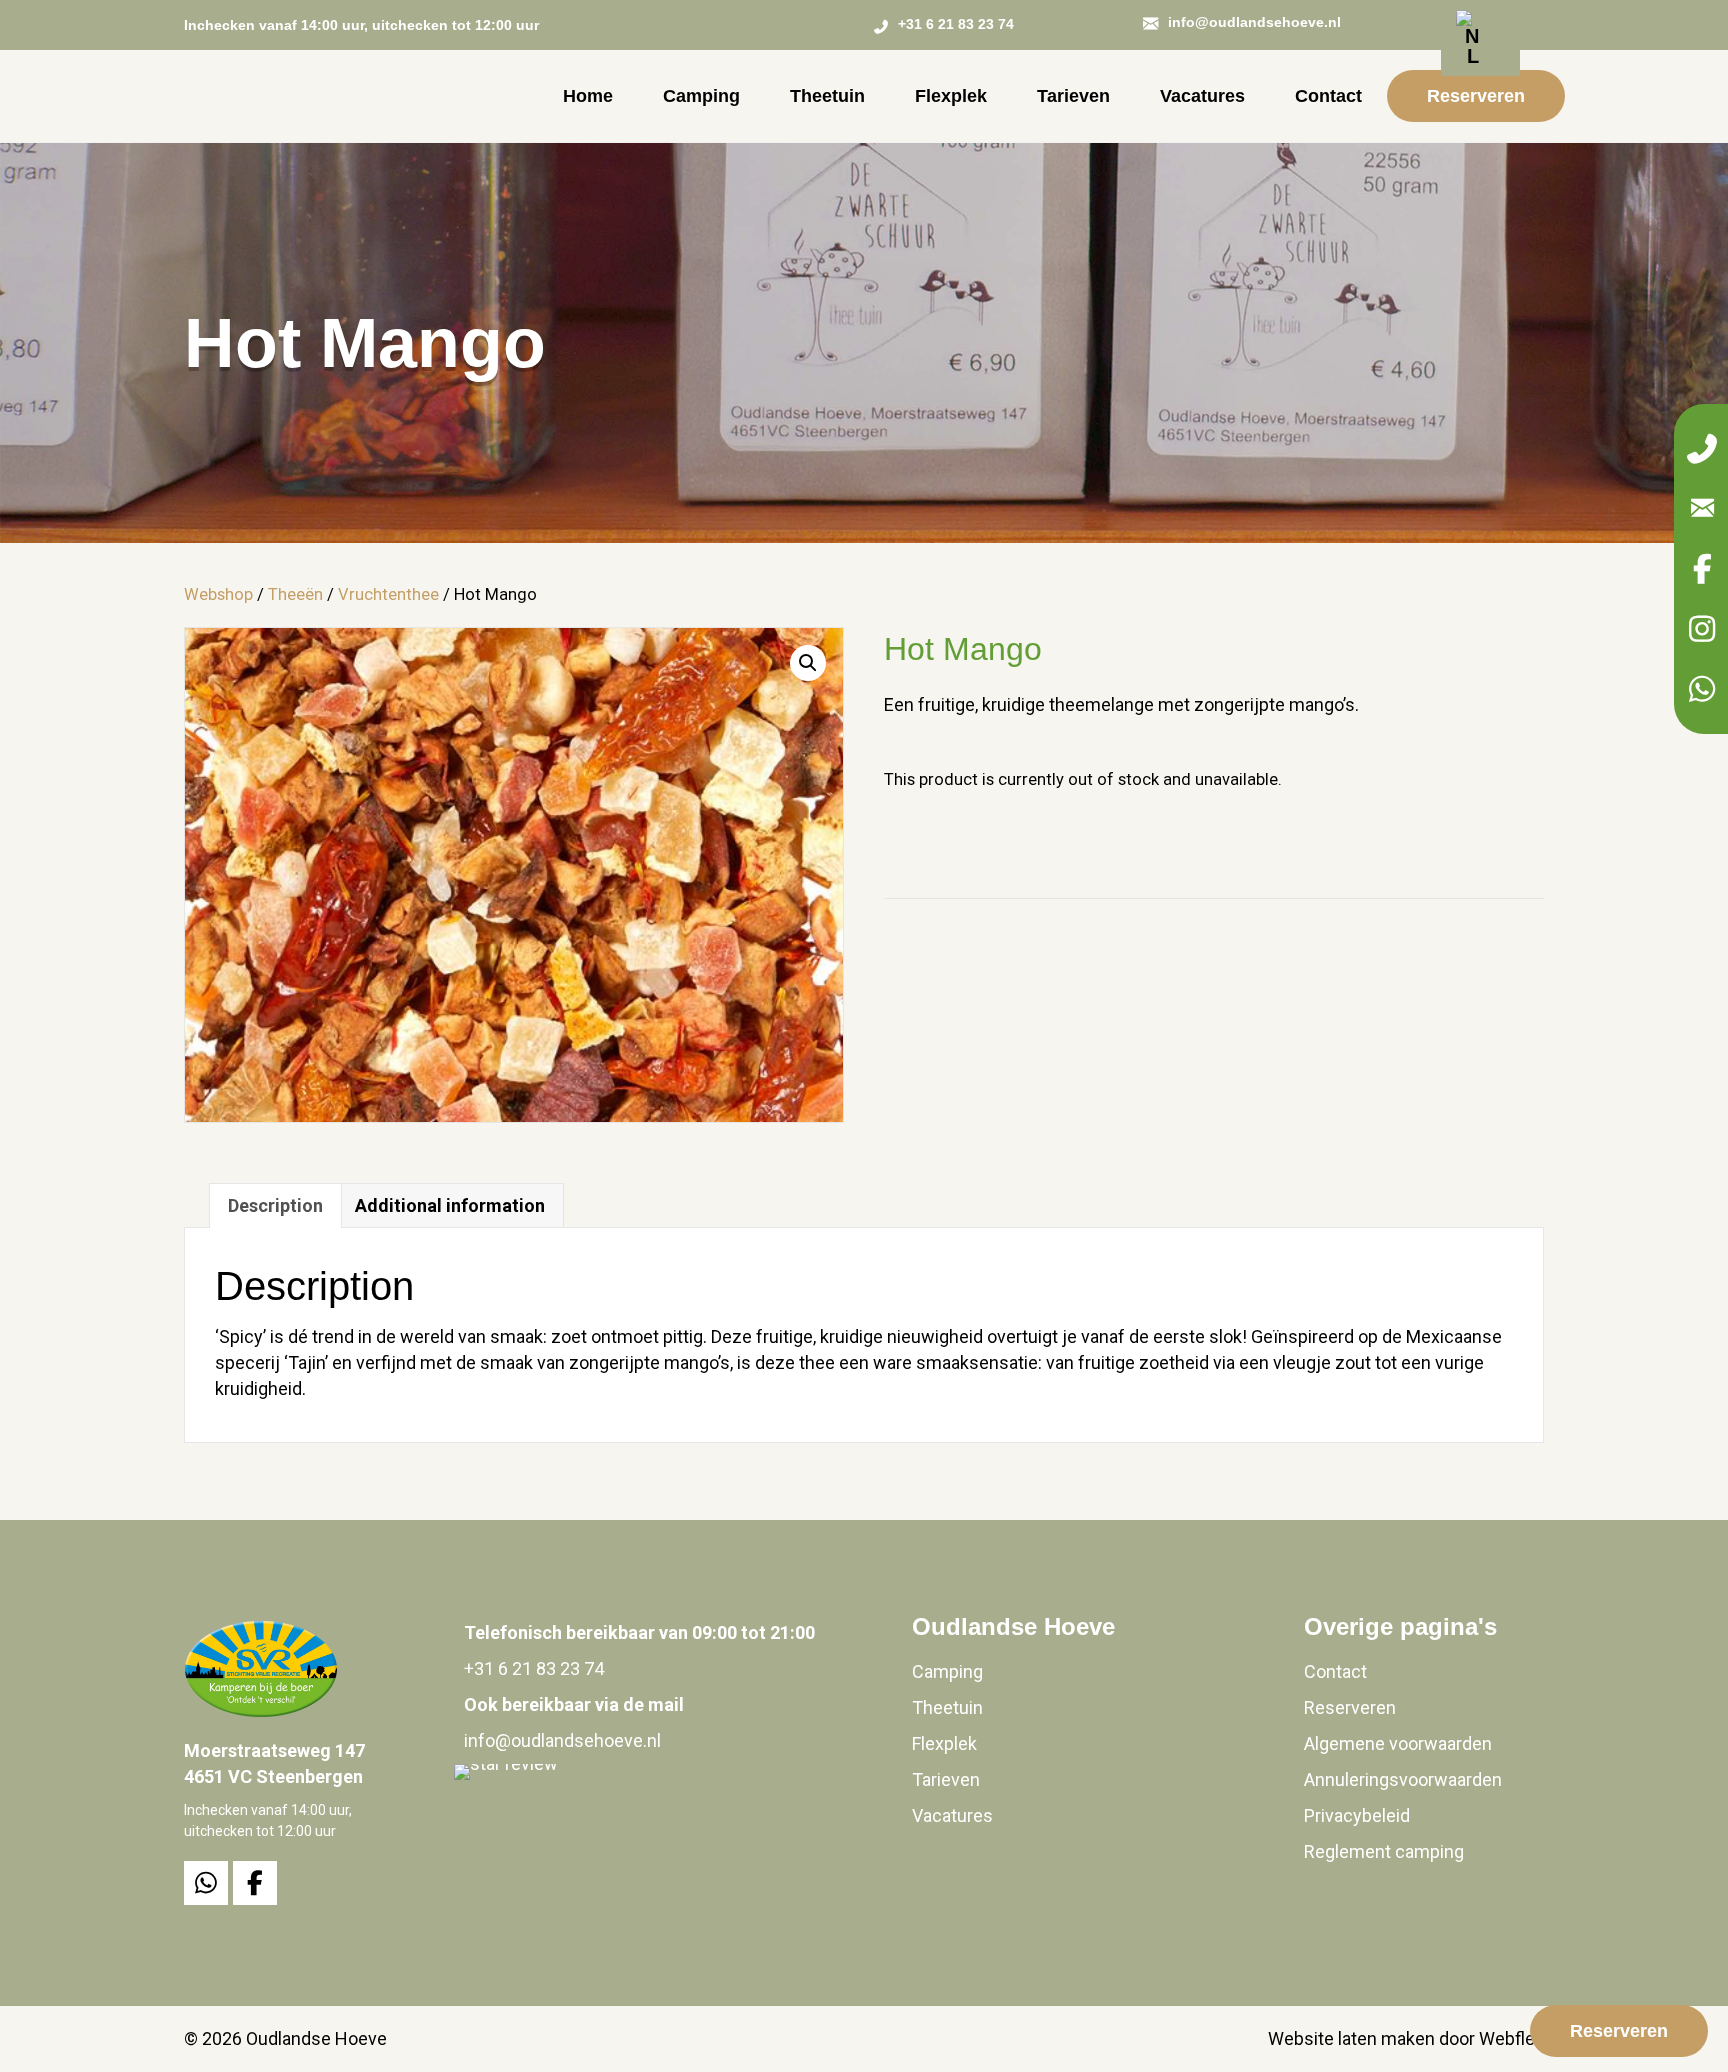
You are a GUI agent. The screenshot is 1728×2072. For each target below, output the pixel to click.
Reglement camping (1384, 1851)
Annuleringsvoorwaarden (1403, 1779)
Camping (947, 1671)
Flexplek (944, 1743)
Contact (1335, 1671)
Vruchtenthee (388, 594)
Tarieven (946, 1779)
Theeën (295, 594)
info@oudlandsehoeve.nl (562, 1740)
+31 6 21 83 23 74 (534, 1668)
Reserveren (1350, 1707)
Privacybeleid (1357, 1815)
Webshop (218, 594)
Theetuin (947, 1707)
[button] (1702, 449)
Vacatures (952, 1815)
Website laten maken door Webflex (1406, 2038)
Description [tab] (275, 1205)
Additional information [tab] (450, 1205)
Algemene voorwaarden (1398, 1743)
